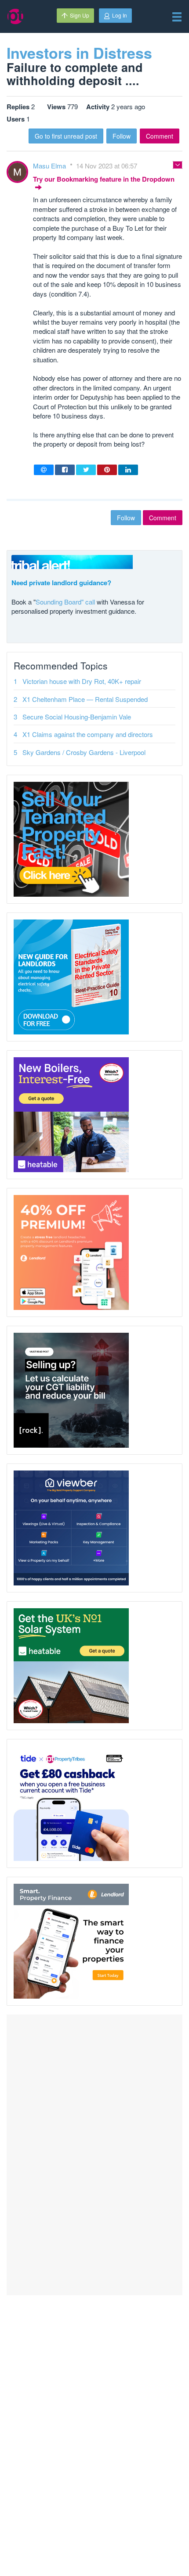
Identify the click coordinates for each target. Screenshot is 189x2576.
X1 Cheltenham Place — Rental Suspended (85, 699)
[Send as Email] (44, 470)
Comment (160, 136)
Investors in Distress (79, 53)
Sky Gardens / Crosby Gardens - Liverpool (84, 752)
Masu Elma (50, 166)
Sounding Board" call (65, 602)
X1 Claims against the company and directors (88, 734)
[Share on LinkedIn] (128, 470)
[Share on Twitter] (86, 470)
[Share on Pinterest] (107, 470)
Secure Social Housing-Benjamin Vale (77, 717)
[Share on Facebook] (65, 470)
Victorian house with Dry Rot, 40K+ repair (82, 681)
